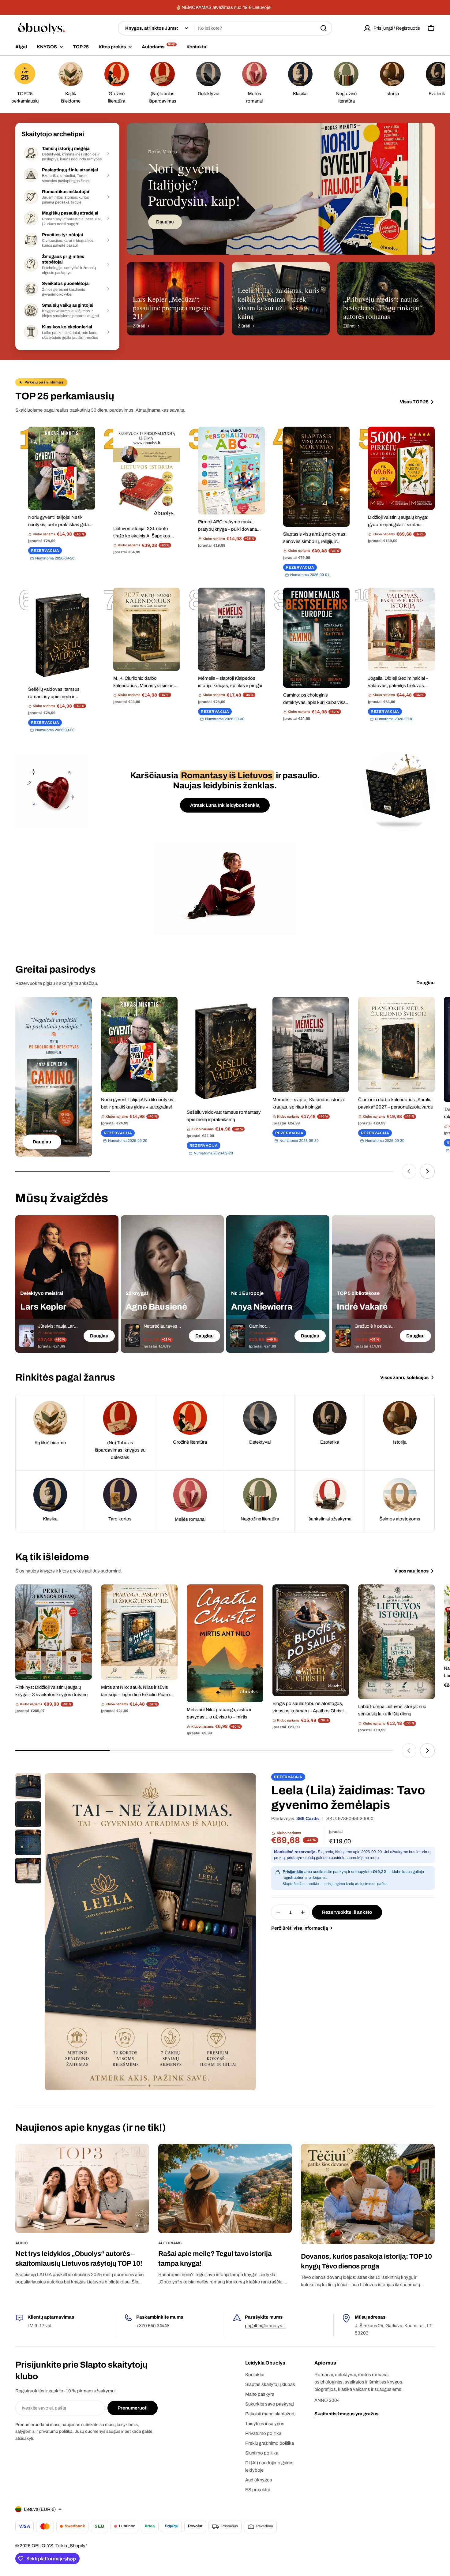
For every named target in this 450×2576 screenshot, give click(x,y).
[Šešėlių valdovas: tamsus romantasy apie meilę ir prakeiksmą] (62, 635)
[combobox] (225, 28)
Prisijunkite (293, 1872)
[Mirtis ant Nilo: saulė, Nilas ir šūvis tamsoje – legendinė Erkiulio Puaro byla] (139, 1632)
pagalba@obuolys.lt (265, 2326)
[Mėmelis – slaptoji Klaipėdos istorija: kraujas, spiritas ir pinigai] (231, 629)
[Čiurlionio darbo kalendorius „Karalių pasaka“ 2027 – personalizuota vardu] (396, 1045)
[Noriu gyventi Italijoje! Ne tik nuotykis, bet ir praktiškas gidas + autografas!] (62, 468)
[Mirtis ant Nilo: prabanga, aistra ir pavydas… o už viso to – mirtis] (225, 1643)
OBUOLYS (42, 2546)
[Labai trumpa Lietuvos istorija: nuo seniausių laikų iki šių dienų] (396, 1642)
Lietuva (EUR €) (40, 2509)
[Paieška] (324, 28)
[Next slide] (427, 1171)
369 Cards (307, 1819)
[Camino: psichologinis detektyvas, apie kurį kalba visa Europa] (317, 638)
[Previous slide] (409, 1171)
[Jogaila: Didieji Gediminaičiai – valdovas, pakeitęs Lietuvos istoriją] (401, 629)
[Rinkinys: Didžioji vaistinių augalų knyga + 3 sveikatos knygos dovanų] (54, 1632)
